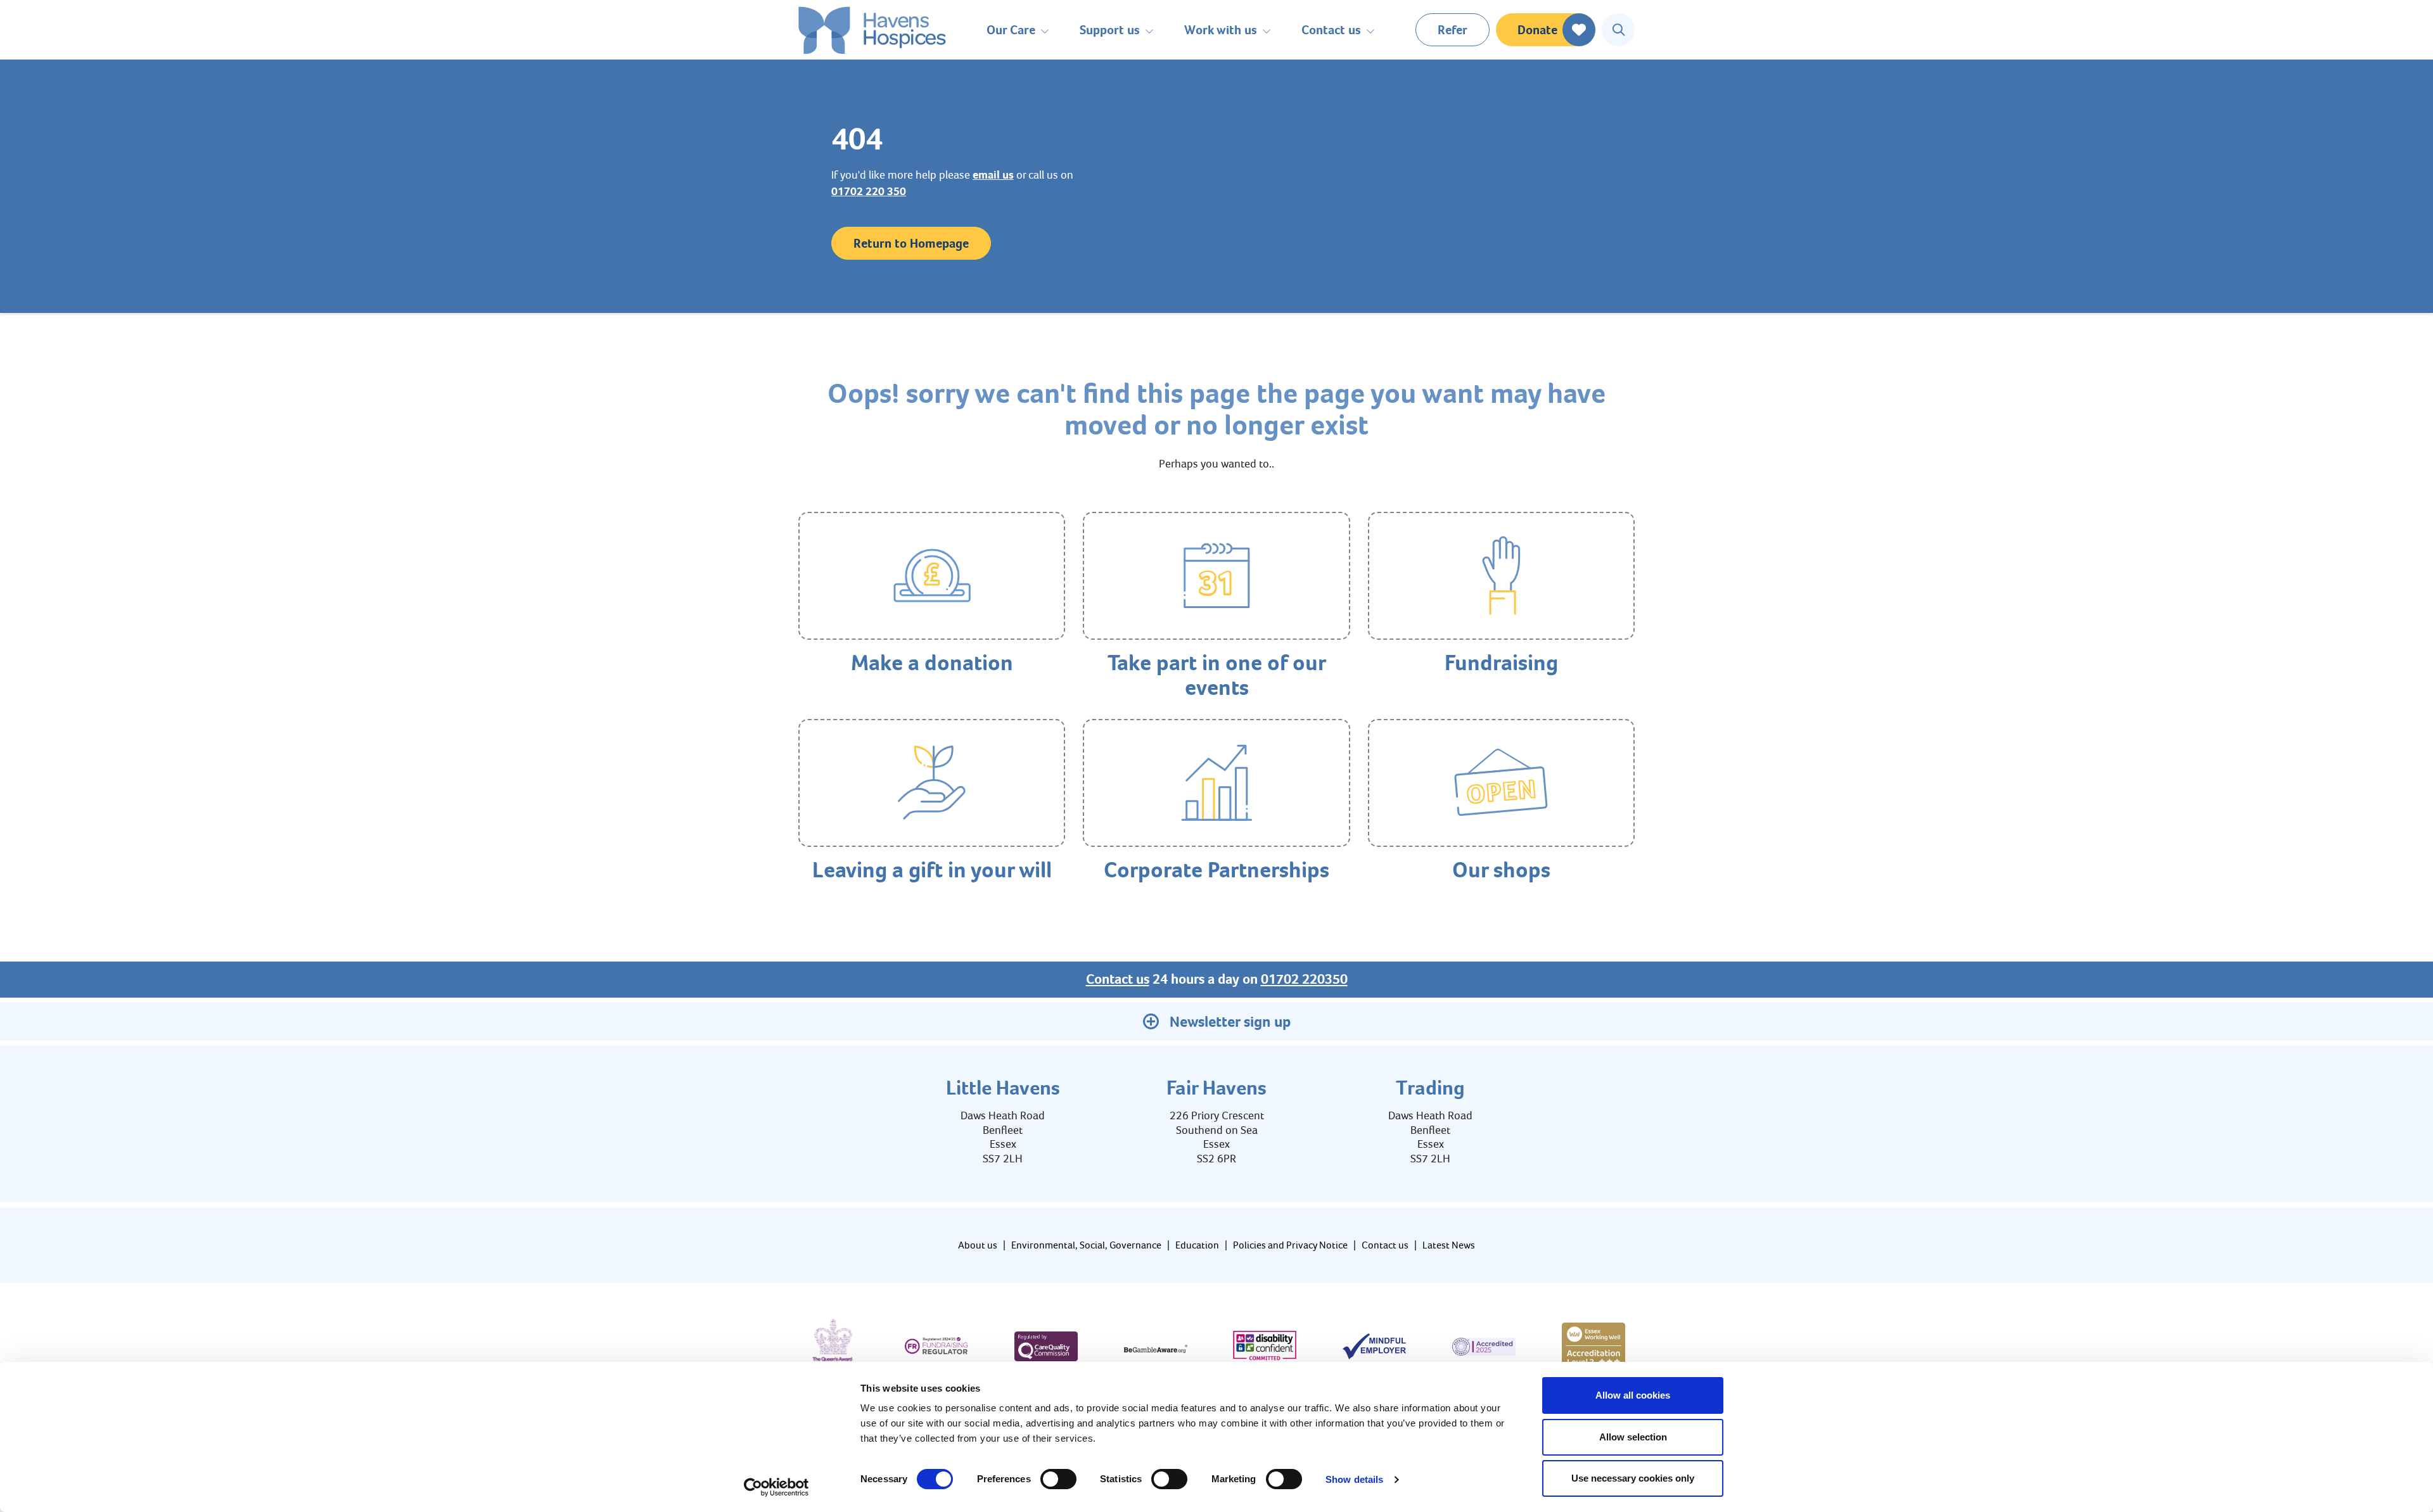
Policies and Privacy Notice (1290, 1245)
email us (993, 175)
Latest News (1449, 1245)
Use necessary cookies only (1633, 1478)
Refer (1453, 30)
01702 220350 (1304, 979)
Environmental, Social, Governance (1086, 1245)
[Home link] (872, 30)
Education (1197, 1245)
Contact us (1118, 979)
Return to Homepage (911, 243)
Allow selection (1633, 1437)
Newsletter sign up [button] (1230, 1022)
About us (978, 1245)
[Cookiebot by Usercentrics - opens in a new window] (776, 1487)
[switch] (1058, 1479)
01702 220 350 (869, 191)
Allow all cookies (1633, 1395)
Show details (1354, 1479)
